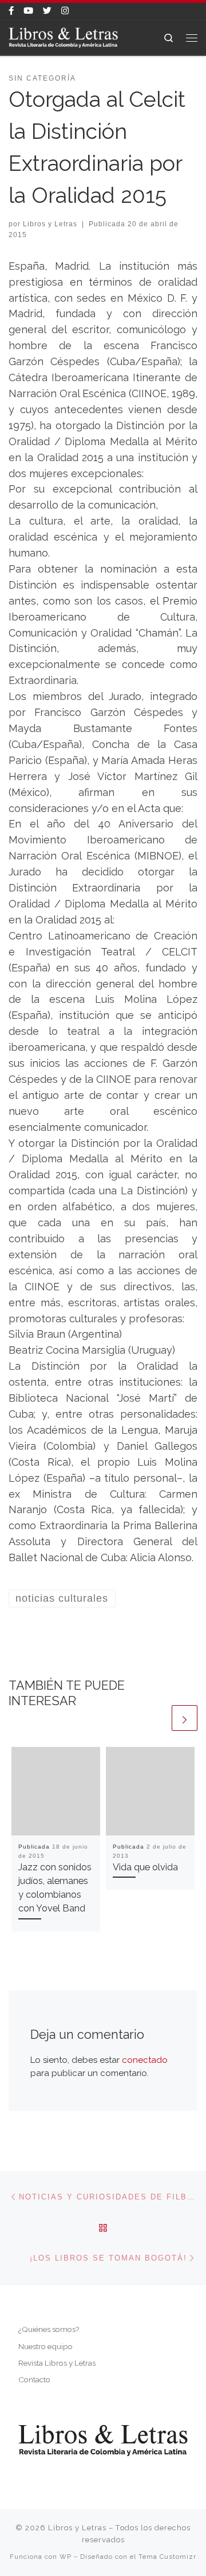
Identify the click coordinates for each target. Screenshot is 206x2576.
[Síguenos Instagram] (65, 11)
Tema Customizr (167, 2557)
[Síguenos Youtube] (28, 11)
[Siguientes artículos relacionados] (185, 1718)
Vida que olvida (145, 1867)
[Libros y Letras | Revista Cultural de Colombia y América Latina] (63, 37)
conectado (145, 2060)
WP (66, 2557)
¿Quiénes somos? (49, 2329)
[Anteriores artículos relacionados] (157, 1718)
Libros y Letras (50, 224)
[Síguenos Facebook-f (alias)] (11, 11)
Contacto (34, 2379)
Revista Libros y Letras (57, 2363)
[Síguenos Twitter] (47, 11)
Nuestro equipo (45, 2346)
